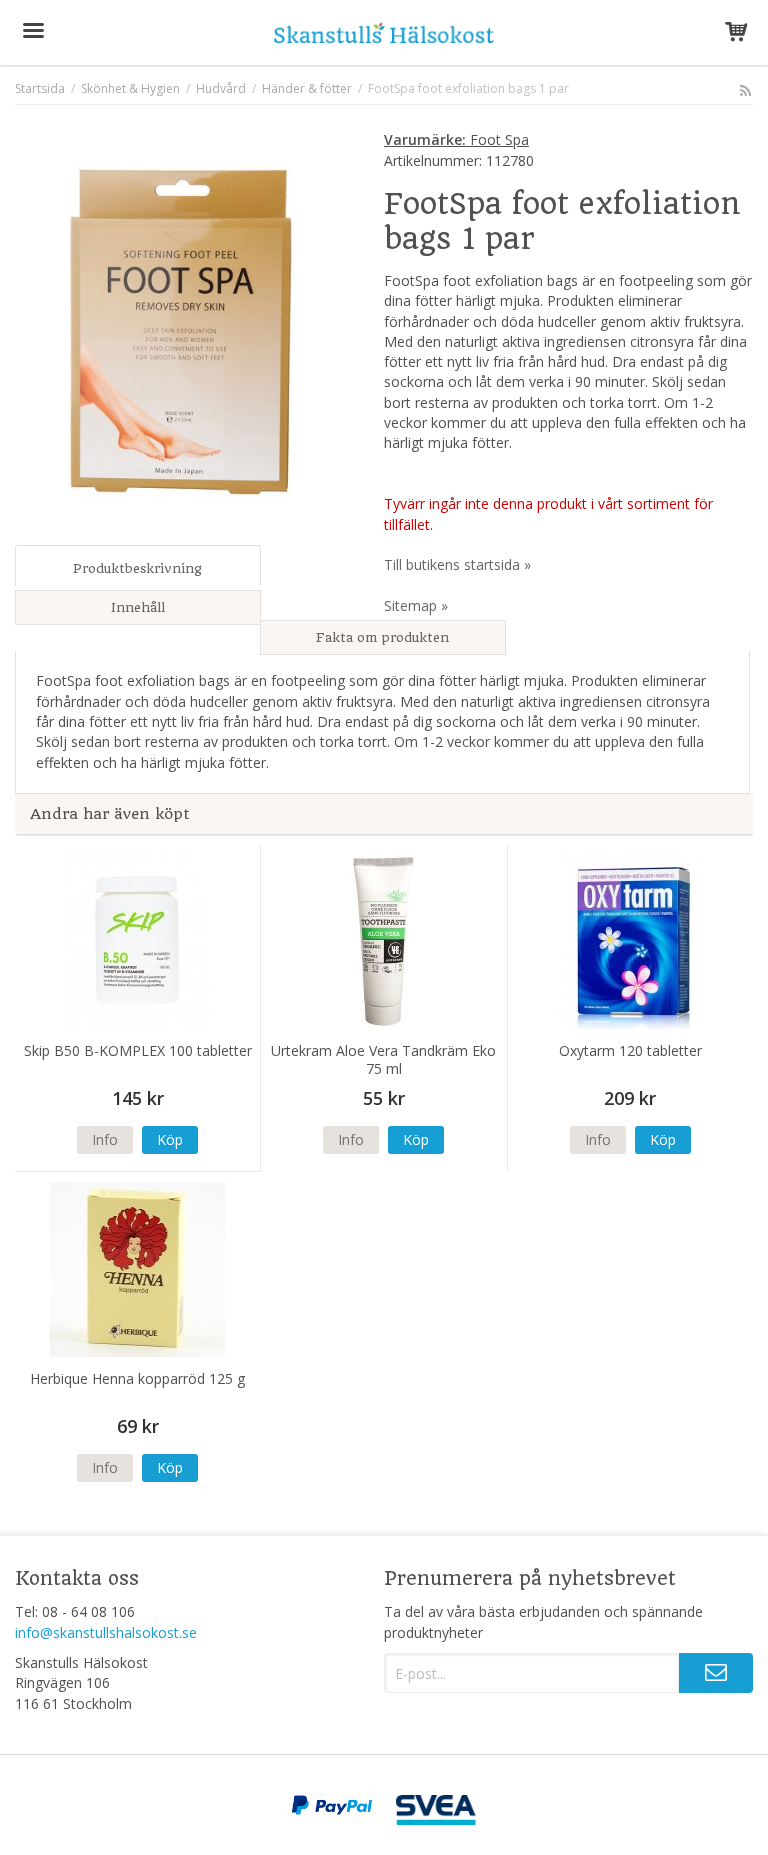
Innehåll (138, 607)
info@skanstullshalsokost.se (106, 1632)
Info (105, 1139)
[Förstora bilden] (181, 329)
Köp (170, 1139)
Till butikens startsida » (457, 564)
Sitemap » (416, 605)
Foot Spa (456, 139)
